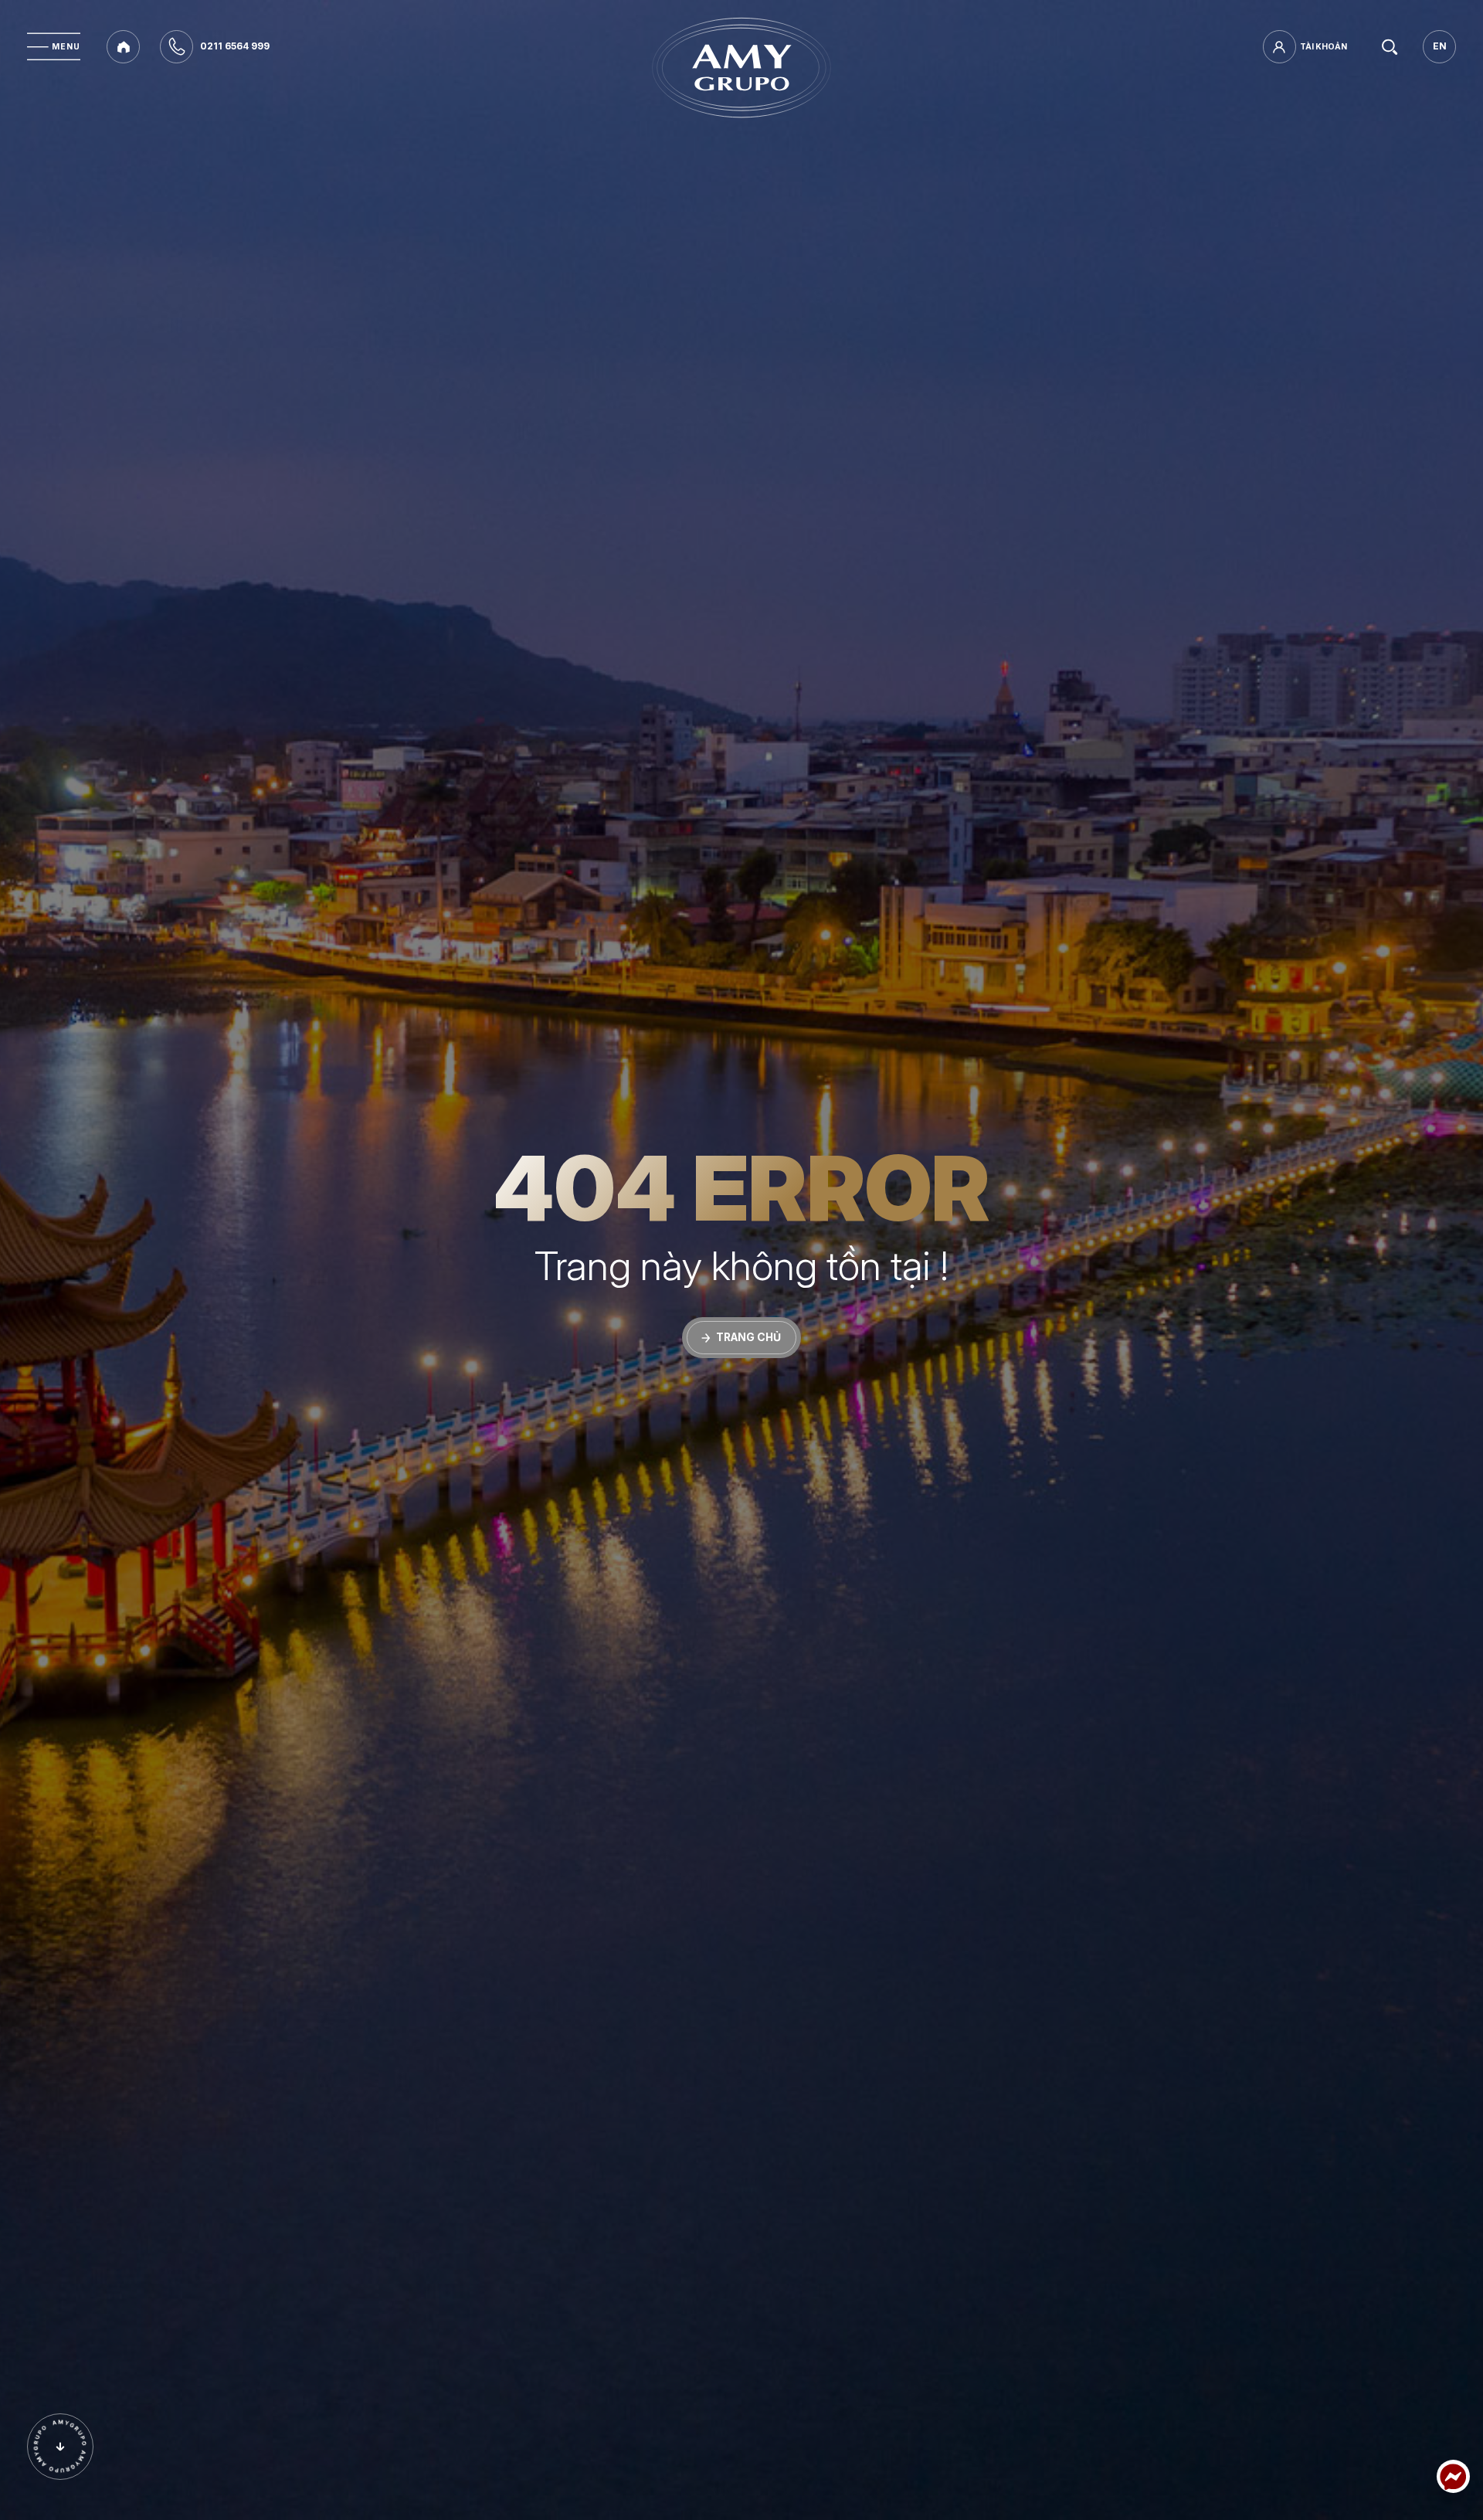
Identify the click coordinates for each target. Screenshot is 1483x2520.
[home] (123, 47)
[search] (1390, 47)
